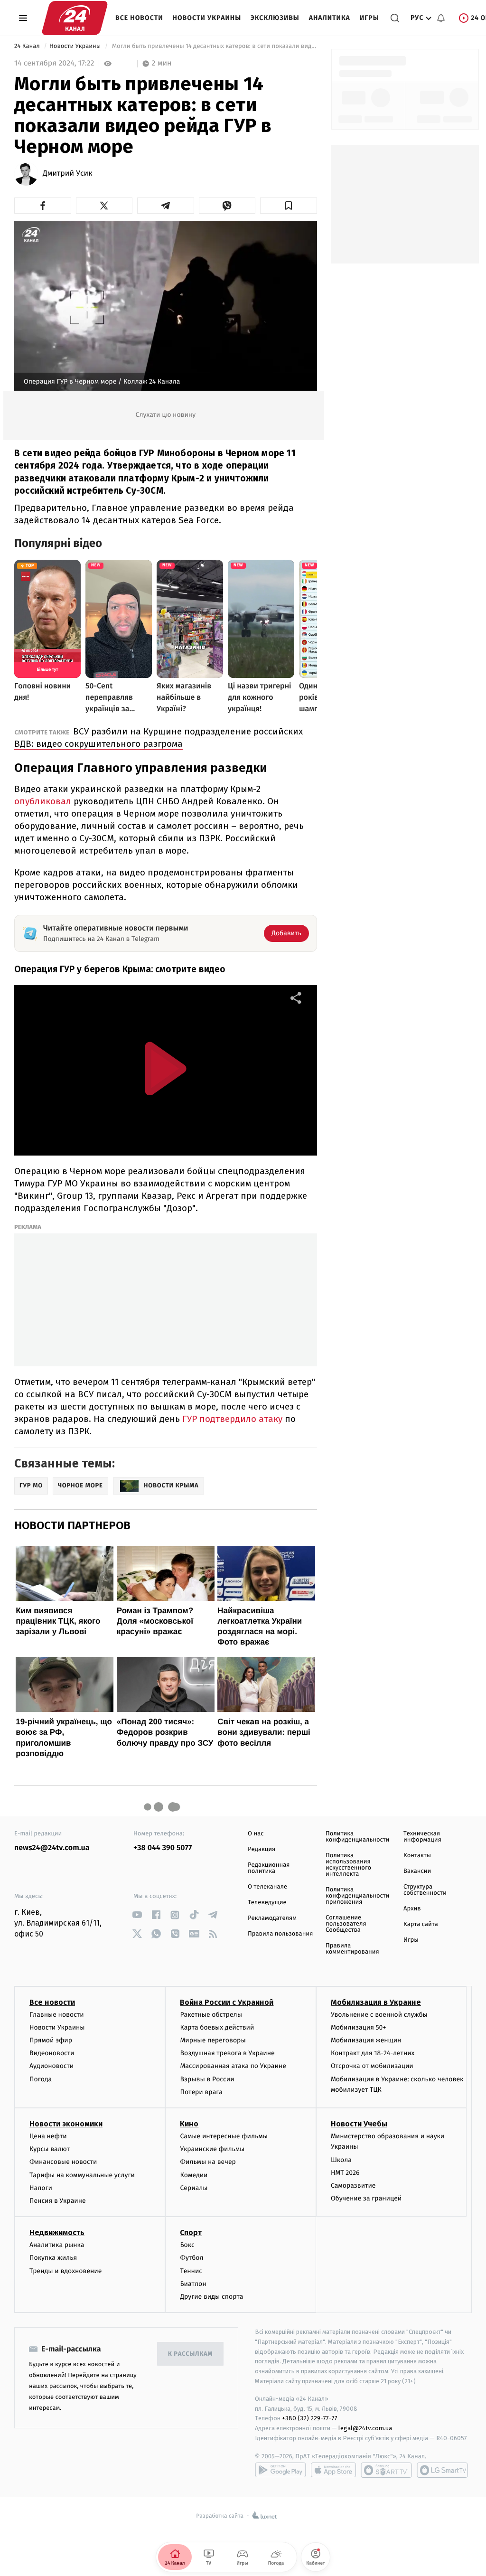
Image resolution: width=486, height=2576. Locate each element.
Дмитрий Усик (67, 174)
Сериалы (194, 2188)
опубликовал (43, 801)
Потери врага (201, 2092)
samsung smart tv (442, 2470)
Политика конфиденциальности (357, 1837)
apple (333, 2470)
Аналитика (330, 18)
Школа (341, 2160)
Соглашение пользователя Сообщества (346, 1924)
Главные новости (57, 2015)
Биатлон (193, 2284)
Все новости (139, 18)
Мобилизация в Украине (376, 2002)
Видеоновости (52, 2053)
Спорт (191, 2233)
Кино (189, 2124)
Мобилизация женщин (366, 2040)
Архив (412, 1909)
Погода (41, 2079)
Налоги (41, 2188)
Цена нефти (48, 2136)
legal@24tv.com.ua (365, 2428)
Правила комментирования (352, 1949)
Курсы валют (50, 2149)
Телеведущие (267, 1903)
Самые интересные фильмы (224, 2136)
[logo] (75, 18)
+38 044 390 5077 (163, 1848)
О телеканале (267, 1887)
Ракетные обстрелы (211, 2015)
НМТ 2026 (345, 2173)
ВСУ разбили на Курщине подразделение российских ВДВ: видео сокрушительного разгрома (159, 738)
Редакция (262, 1849)
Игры (369, 18)
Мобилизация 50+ (358, 2027)
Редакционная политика (269, 1868)
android (280, 2470)
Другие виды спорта (211, 2297)
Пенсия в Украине (58, 2201)
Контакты (417, 1856)
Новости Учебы (359, 2124)
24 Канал (28, 46)
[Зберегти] (289, 206)
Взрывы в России (207, 2079)
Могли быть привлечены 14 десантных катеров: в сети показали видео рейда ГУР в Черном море (214, 46)
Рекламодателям (272, 1918)
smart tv (386, 2470)
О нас (256, 1834)
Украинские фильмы (212, 2149)
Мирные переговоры (213, 2040)
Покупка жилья (53, 2258)
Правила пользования (280, 1934)
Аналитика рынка (57, 2245)
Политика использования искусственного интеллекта (348, 1865)
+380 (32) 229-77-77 (310, 2418)
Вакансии (417, 1871)
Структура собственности (425, 1890)
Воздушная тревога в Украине (227, 2053)
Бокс (187, 2245)
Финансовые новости (63, 2162)
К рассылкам (190, 2354)
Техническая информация (422, 1837)
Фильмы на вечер (208, 2162)
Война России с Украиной (227, 2002)
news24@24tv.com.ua (52, 1848)
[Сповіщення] (441, 18)
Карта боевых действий (217, 2027)
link (137, 1915)
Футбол (192, 2258)
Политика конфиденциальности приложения (357, 1896)
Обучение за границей (366, 2198)
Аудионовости (51, 2066)
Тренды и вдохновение (65, 2271)
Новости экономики (66, 2124)
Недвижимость (57, 2233)
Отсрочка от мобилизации (372, 2066)
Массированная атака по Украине (233, 2066)
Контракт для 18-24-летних (373, 2053)
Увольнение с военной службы (379, 2015)
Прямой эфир (51, 2040)
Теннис (191, 2271)
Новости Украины (207, 18)
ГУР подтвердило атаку (231, 1419)
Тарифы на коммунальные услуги (82, 2175)
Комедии (194, 2175)
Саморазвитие (353, 2186)
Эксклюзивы (275, 18)
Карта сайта (421, 1924)
